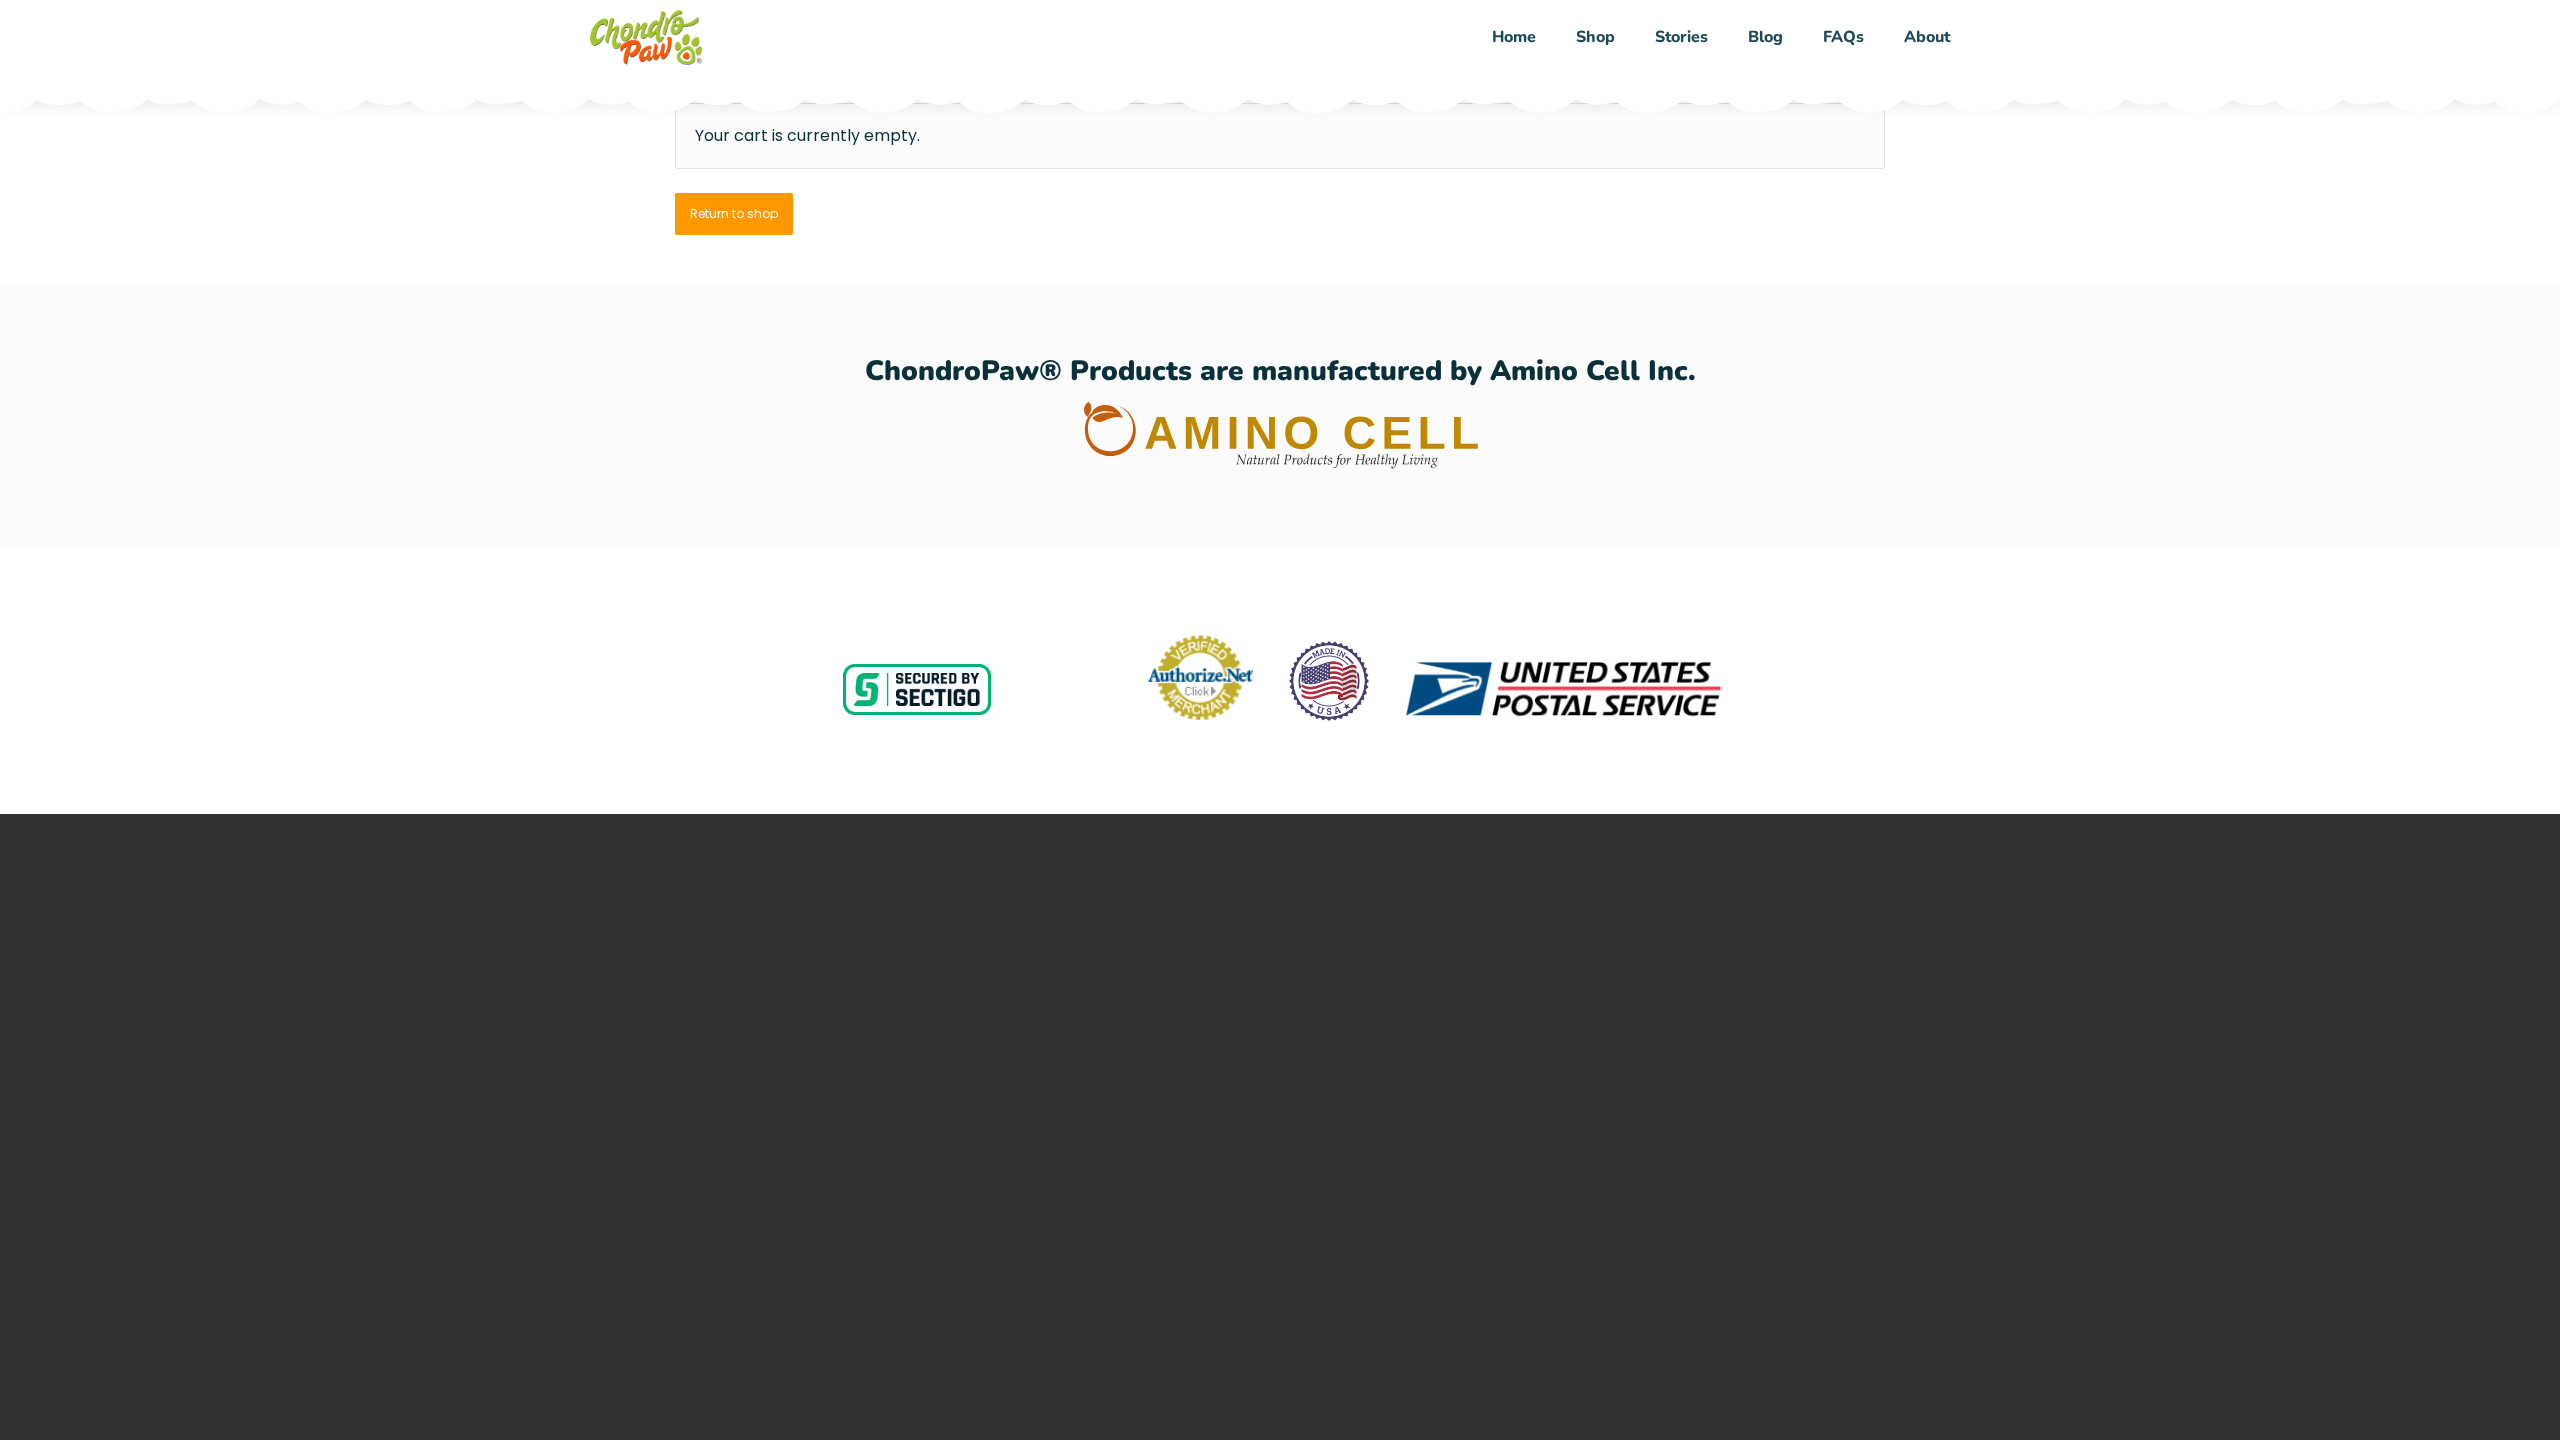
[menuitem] (1514, 37)
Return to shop (734, 213)
